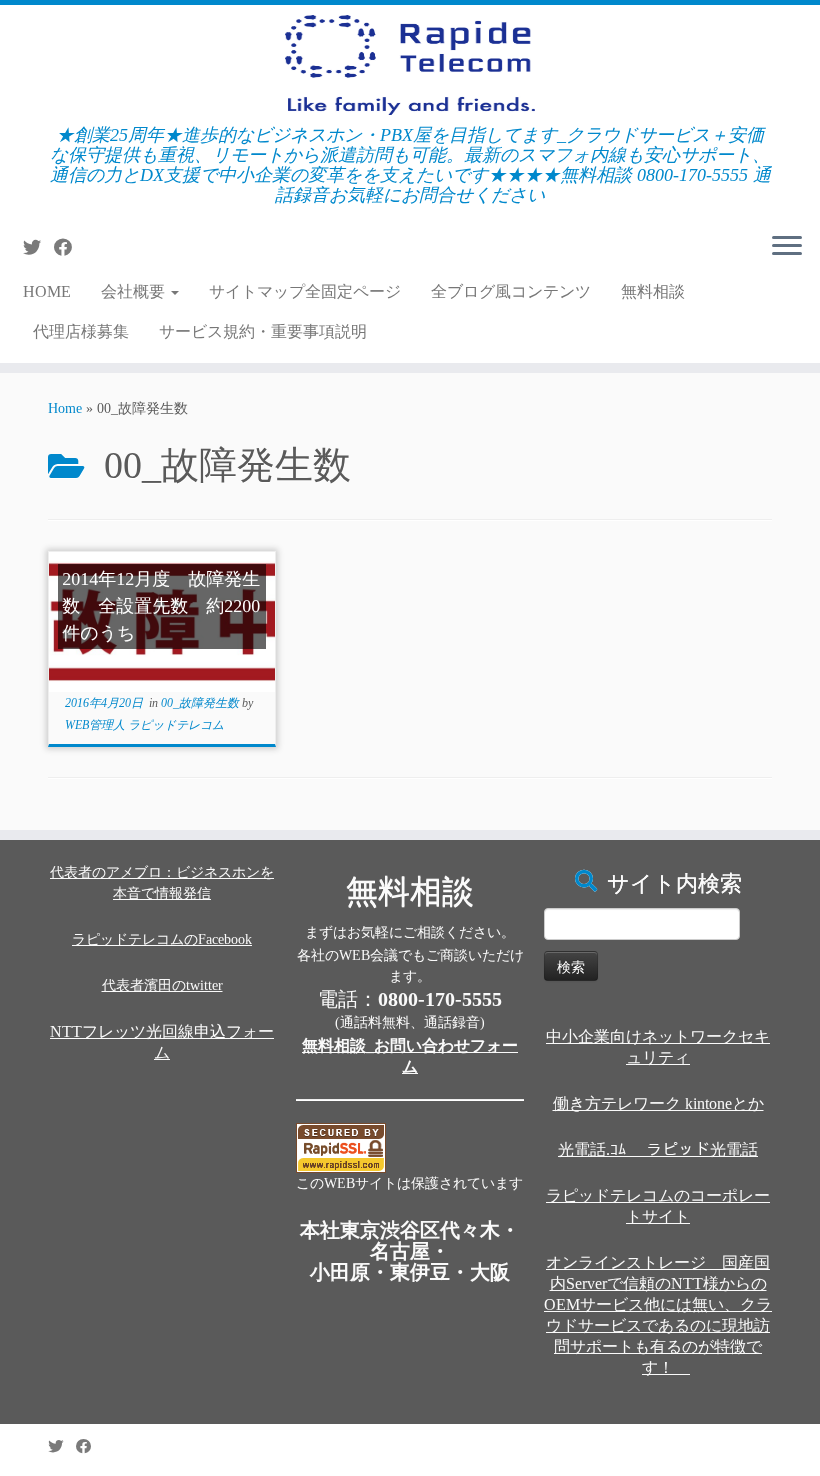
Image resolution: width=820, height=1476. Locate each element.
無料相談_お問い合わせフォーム (410, 1056)
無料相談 (653, 291)
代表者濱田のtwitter (162, 985)
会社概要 (135, 291)
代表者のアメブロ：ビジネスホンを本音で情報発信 (162, 883)
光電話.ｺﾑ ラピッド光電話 (658, 1149)
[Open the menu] (787, 247)
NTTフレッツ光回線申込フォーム (162, 1042)
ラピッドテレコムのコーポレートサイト (658, 1206)
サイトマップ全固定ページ (305, 291)
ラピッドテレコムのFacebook (162, 939)
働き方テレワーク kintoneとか (658, 1103)
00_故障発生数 (201, 703)
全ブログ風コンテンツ (511, 291)
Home (65, 408)
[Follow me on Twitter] (38, 248)
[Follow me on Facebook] (69, 248)
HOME (47, 291)
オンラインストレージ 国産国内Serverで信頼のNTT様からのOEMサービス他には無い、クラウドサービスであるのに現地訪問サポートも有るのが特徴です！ (658, 1315)
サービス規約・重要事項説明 (263, 331)
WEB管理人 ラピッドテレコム (144, 725)
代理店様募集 (81, 331)
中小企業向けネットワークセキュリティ (658, 1047)
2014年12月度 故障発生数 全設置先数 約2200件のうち (161, 606)
